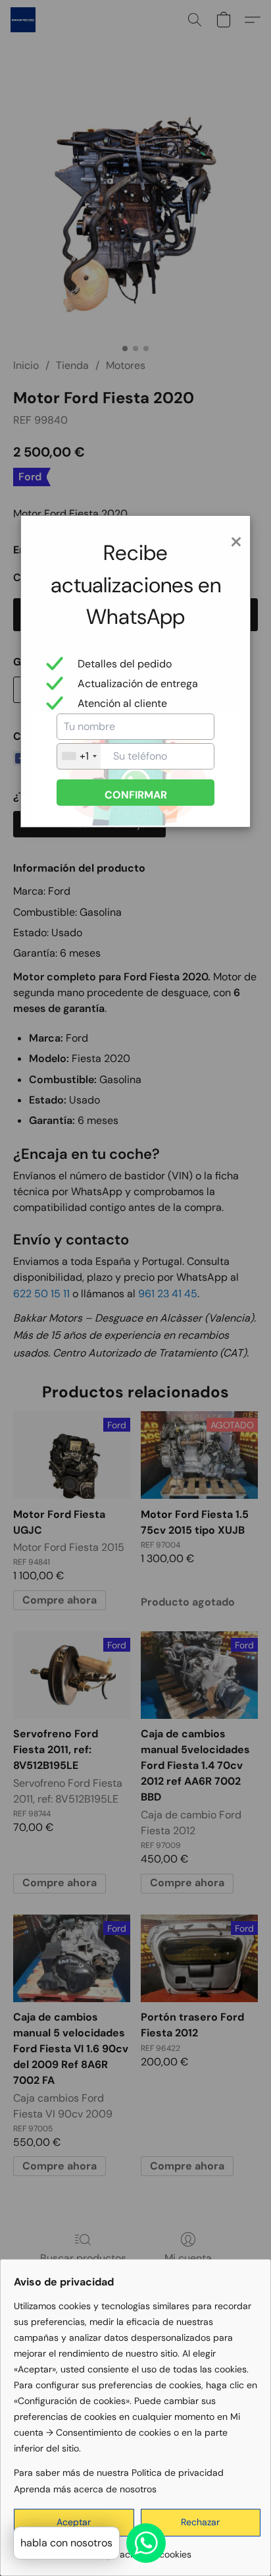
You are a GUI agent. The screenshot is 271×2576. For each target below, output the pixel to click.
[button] (201, 2523)
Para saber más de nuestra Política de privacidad (119, 2473)
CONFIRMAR (136, 795)
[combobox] (79, 756)
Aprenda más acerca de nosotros (85, 2489)
